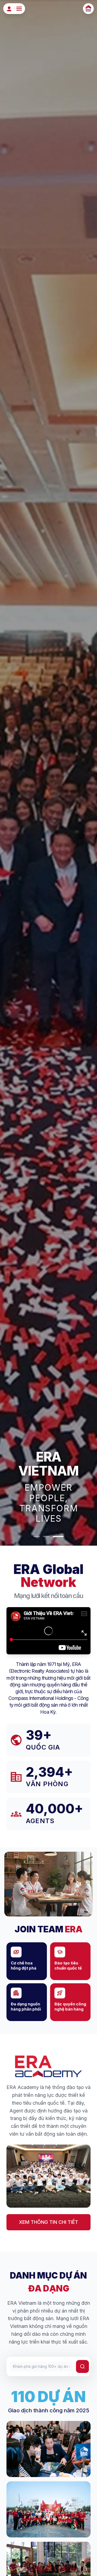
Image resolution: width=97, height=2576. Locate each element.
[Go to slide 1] (39, 1536)
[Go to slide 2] (51, 1536)
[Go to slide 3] (60, 1536)
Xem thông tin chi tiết (48, 2222)
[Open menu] (19, 9)
